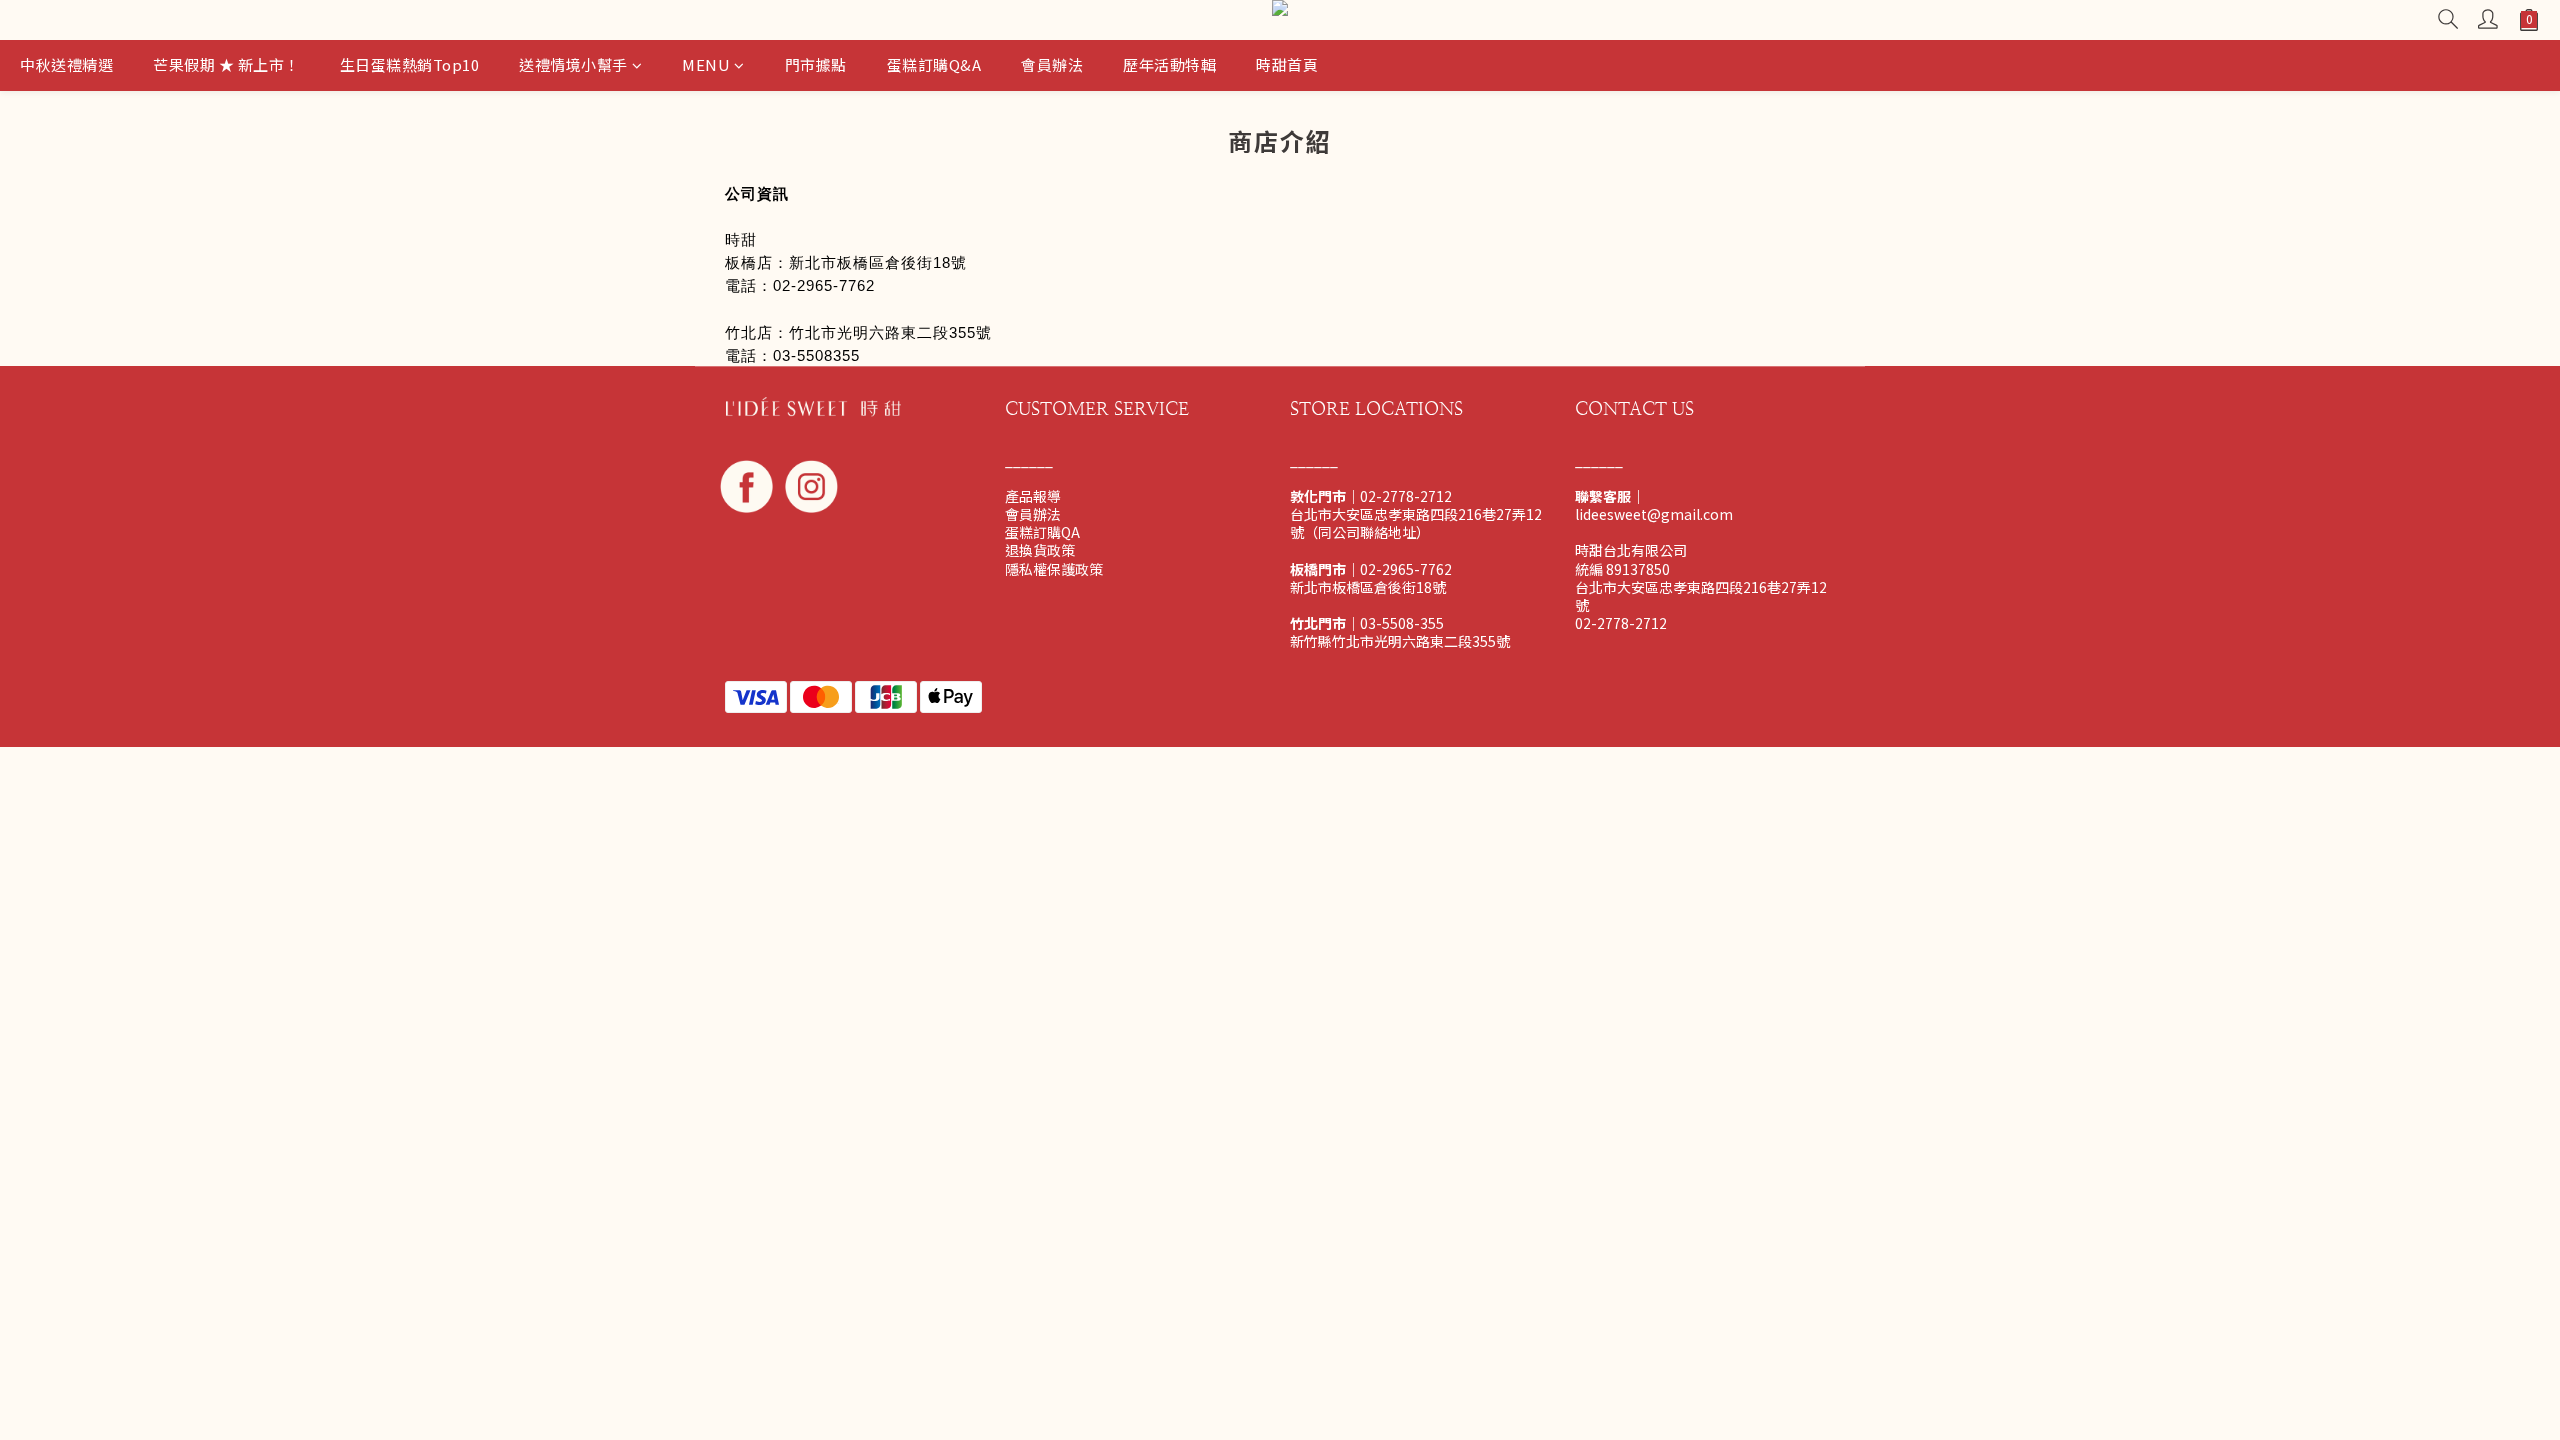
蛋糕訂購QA (1042, 532)
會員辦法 (1052, 64)
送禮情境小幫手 (573, 64)
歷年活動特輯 (1169, 64)
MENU (706, 64)
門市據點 (816, 64)
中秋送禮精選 (66, 64)
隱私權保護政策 (1054, 569)
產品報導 (1033, 496)
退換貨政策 (1040, 550)
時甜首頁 (1287, 64)
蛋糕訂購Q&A (934, 64)
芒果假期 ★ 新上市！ (226, 64)
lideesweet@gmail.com (1654, 514)
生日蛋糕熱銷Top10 (410, 64)
